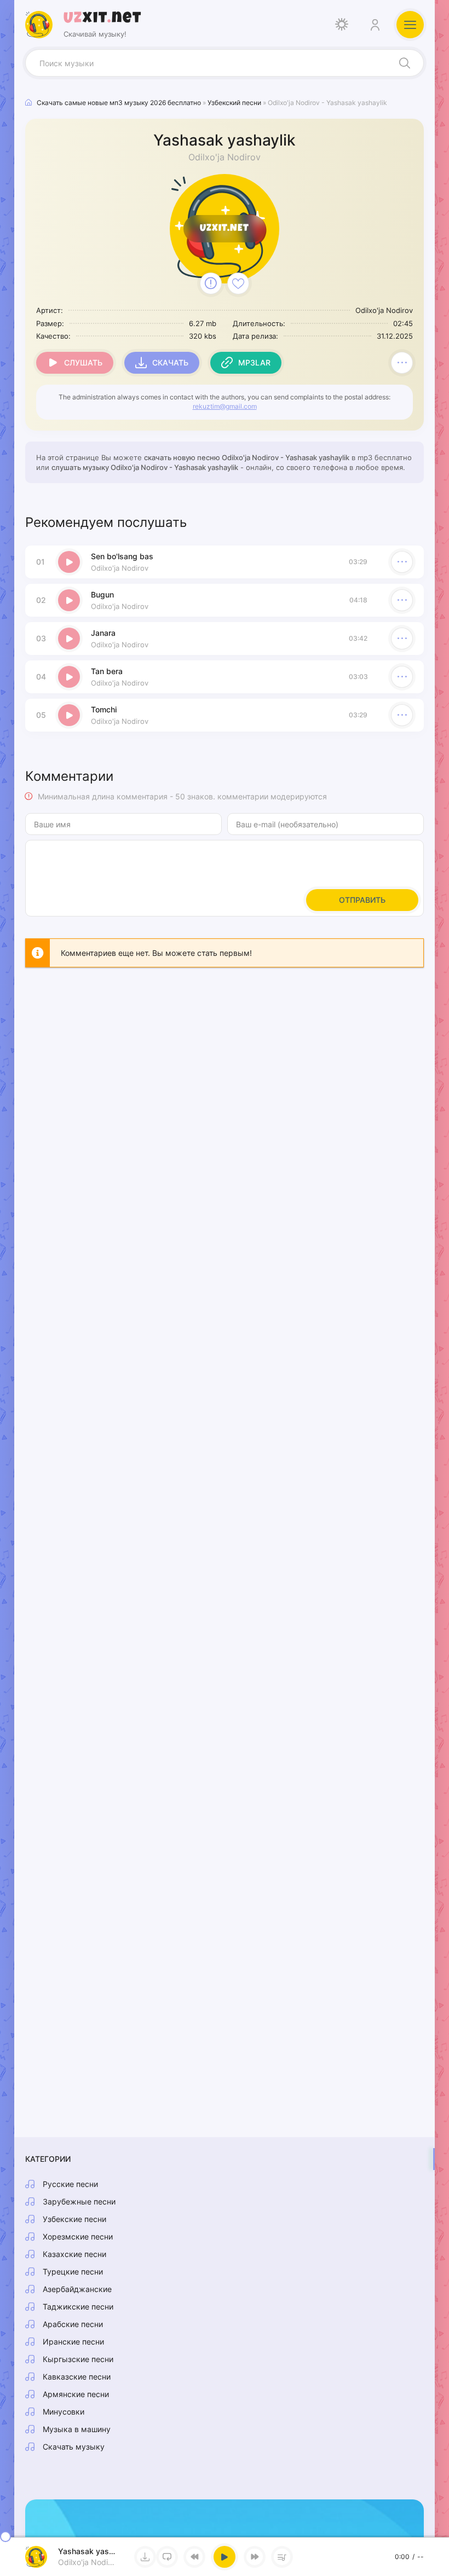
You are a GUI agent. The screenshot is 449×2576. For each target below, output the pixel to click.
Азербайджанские (77, 2289)
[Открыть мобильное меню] (410, 25)
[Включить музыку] (225, 2557)
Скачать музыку (74, 2447)
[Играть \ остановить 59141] (69, 562)
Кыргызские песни (78, 2359)
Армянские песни (76, 2394)
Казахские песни (74, 2254)
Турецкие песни (73, 2272)
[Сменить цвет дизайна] (342, 25)
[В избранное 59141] (238, 283)
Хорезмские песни (78, 2236)
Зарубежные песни (79, 2201)
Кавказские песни (77, 2377)
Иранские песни (73, 2342)
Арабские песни (73, 2324)
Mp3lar (254, 362)
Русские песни (70, 2184)
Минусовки (64, 2412)
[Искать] (405, 63)
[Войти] (375, 25)
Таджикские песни (78, 2307)
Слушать (83, 362)
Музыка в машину (77, 2429)
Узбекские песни (74, 2219)
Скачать (170, 362)
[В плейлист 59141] (402, 363)
